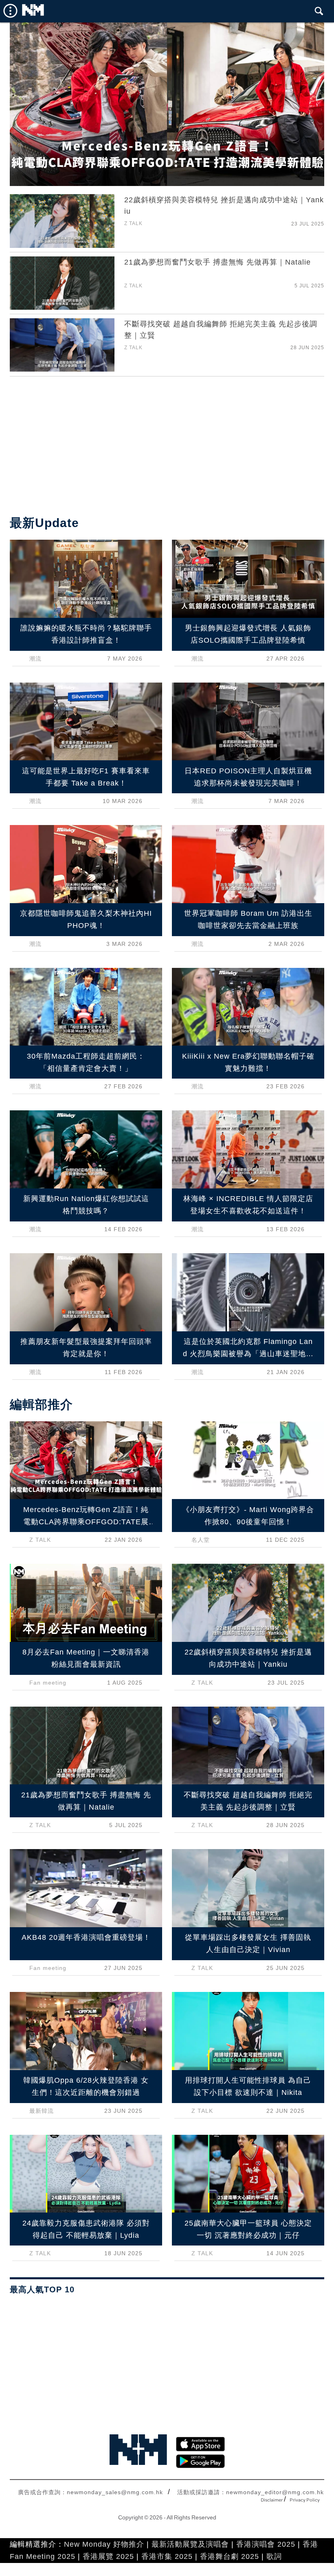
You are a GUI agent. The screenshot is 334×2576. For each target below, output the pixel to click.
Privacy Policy (305, 2500)
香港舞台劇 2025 (230, 2556)
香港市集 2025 (167, 2556)
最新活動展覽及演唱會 (190, 2544)
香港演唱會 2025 (266, 2544)
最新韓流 (42, 2111)
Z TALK (133, 223)
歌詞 (274, 2556)
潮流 (35, 659)
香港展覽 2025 (108, 2556)
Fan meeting (48, 1683)
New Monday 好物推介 (104, 2544)
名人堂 (201, 1540)
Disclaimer (272, 2500)
